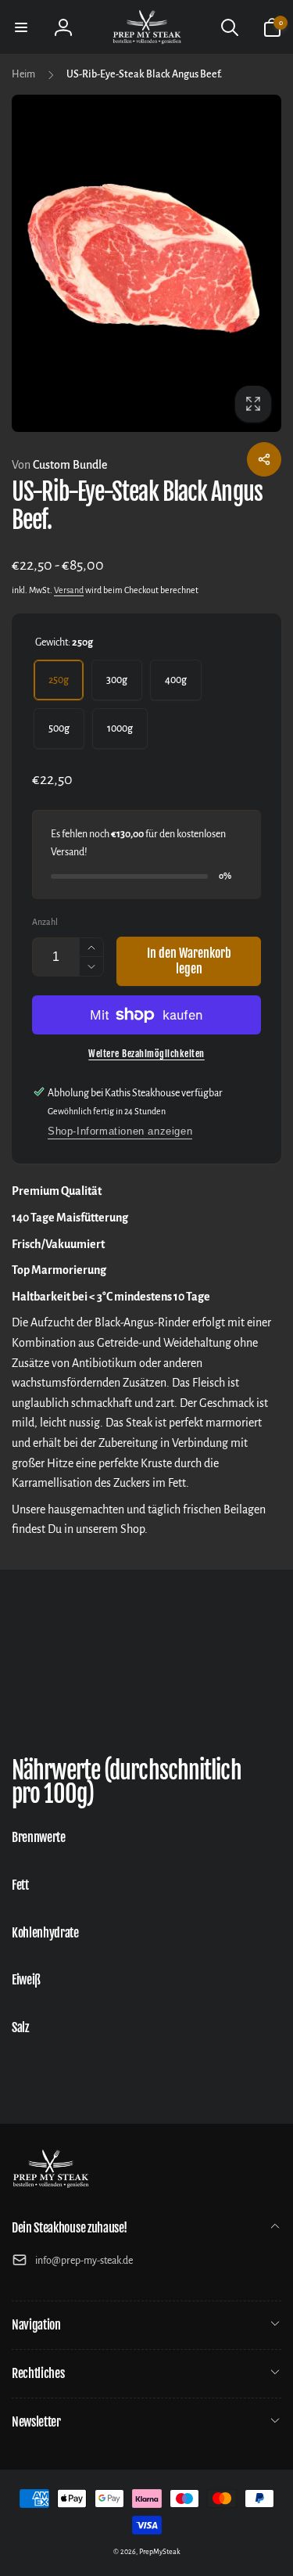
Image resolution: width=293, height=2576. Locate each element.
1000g (120, 729)
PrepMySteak (160, 2552)
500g (59, 729)
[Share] (264, 459)
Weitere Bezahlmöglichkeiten (146, 1054)
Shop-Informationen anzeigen (120, 1131)
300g (117, 680)
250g (59, 680)
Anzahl (45, 922)
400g (176, 680)
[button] (21, 27)
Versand (69, 590)
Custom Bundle (59, 465)
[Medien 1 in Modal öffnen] (146, 263)
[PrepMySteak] (51, 2186)
